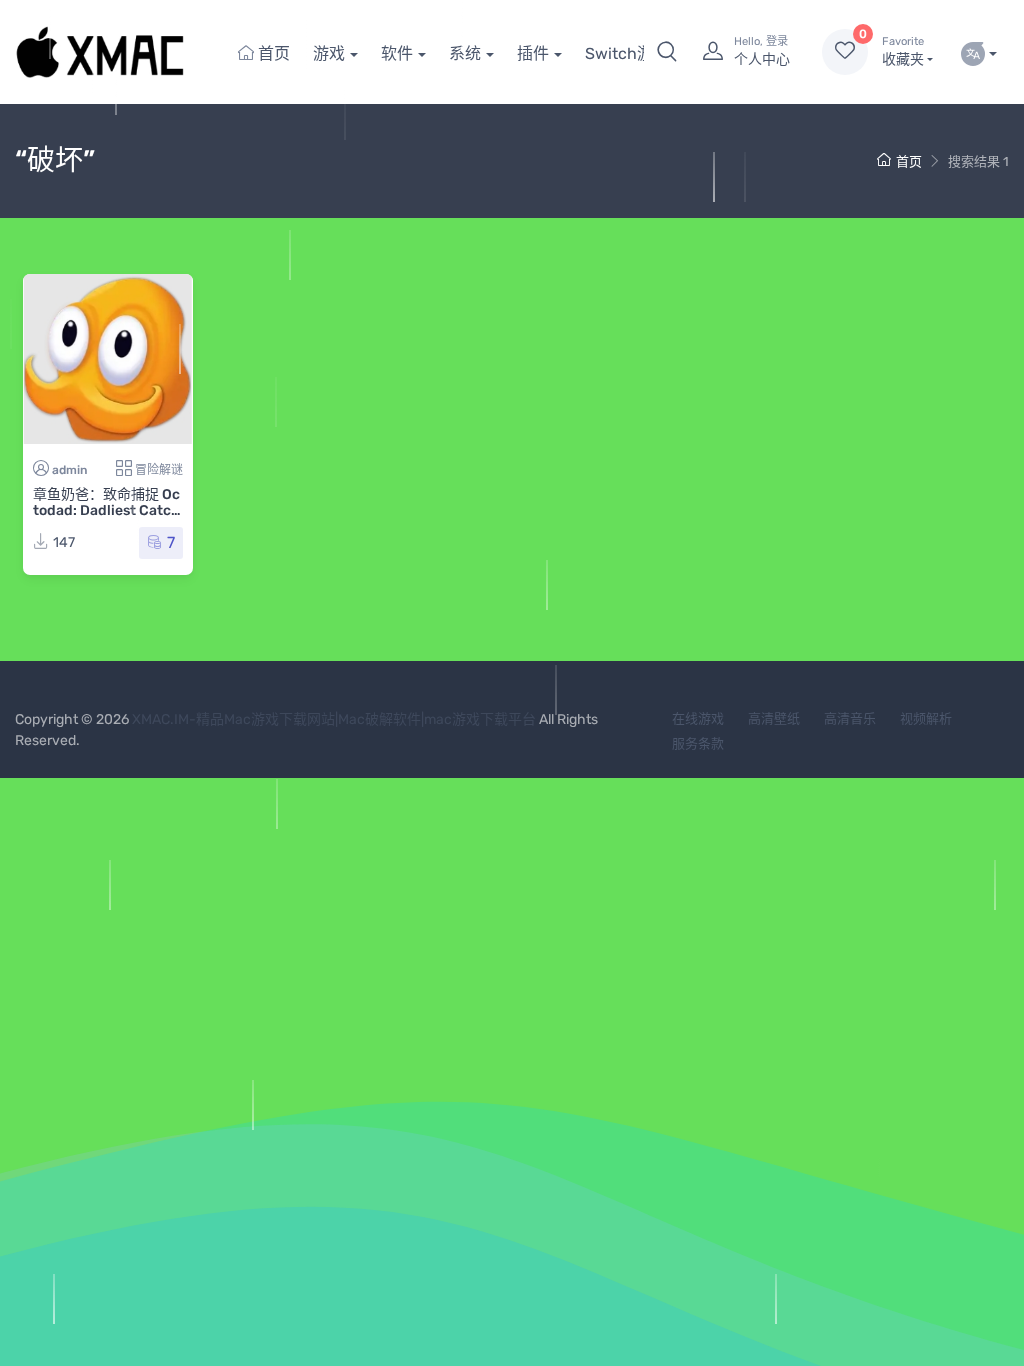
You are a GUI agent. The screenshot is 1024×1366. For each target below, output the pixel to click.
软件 (397, 53)
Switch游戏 (627, 53)
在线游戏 (698, 718)
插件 (533, 53)
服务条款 (698, 743)
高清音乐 (850, 718)
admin (69, 470)
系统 (465, 53)
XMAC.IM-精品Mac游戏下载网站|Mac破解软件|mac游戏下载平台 (334, 719)
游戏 (329, 53)
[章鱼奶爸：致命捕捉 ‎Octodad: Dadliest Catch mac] (108, 359)
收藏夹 (903, 51)
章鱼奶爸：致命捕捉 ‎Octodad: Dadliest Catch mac (106, 510)
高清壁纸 (774, 718)
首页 (272, 53)
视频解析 (926, 718)
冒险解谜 (159, 470)
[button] (667, 52)
